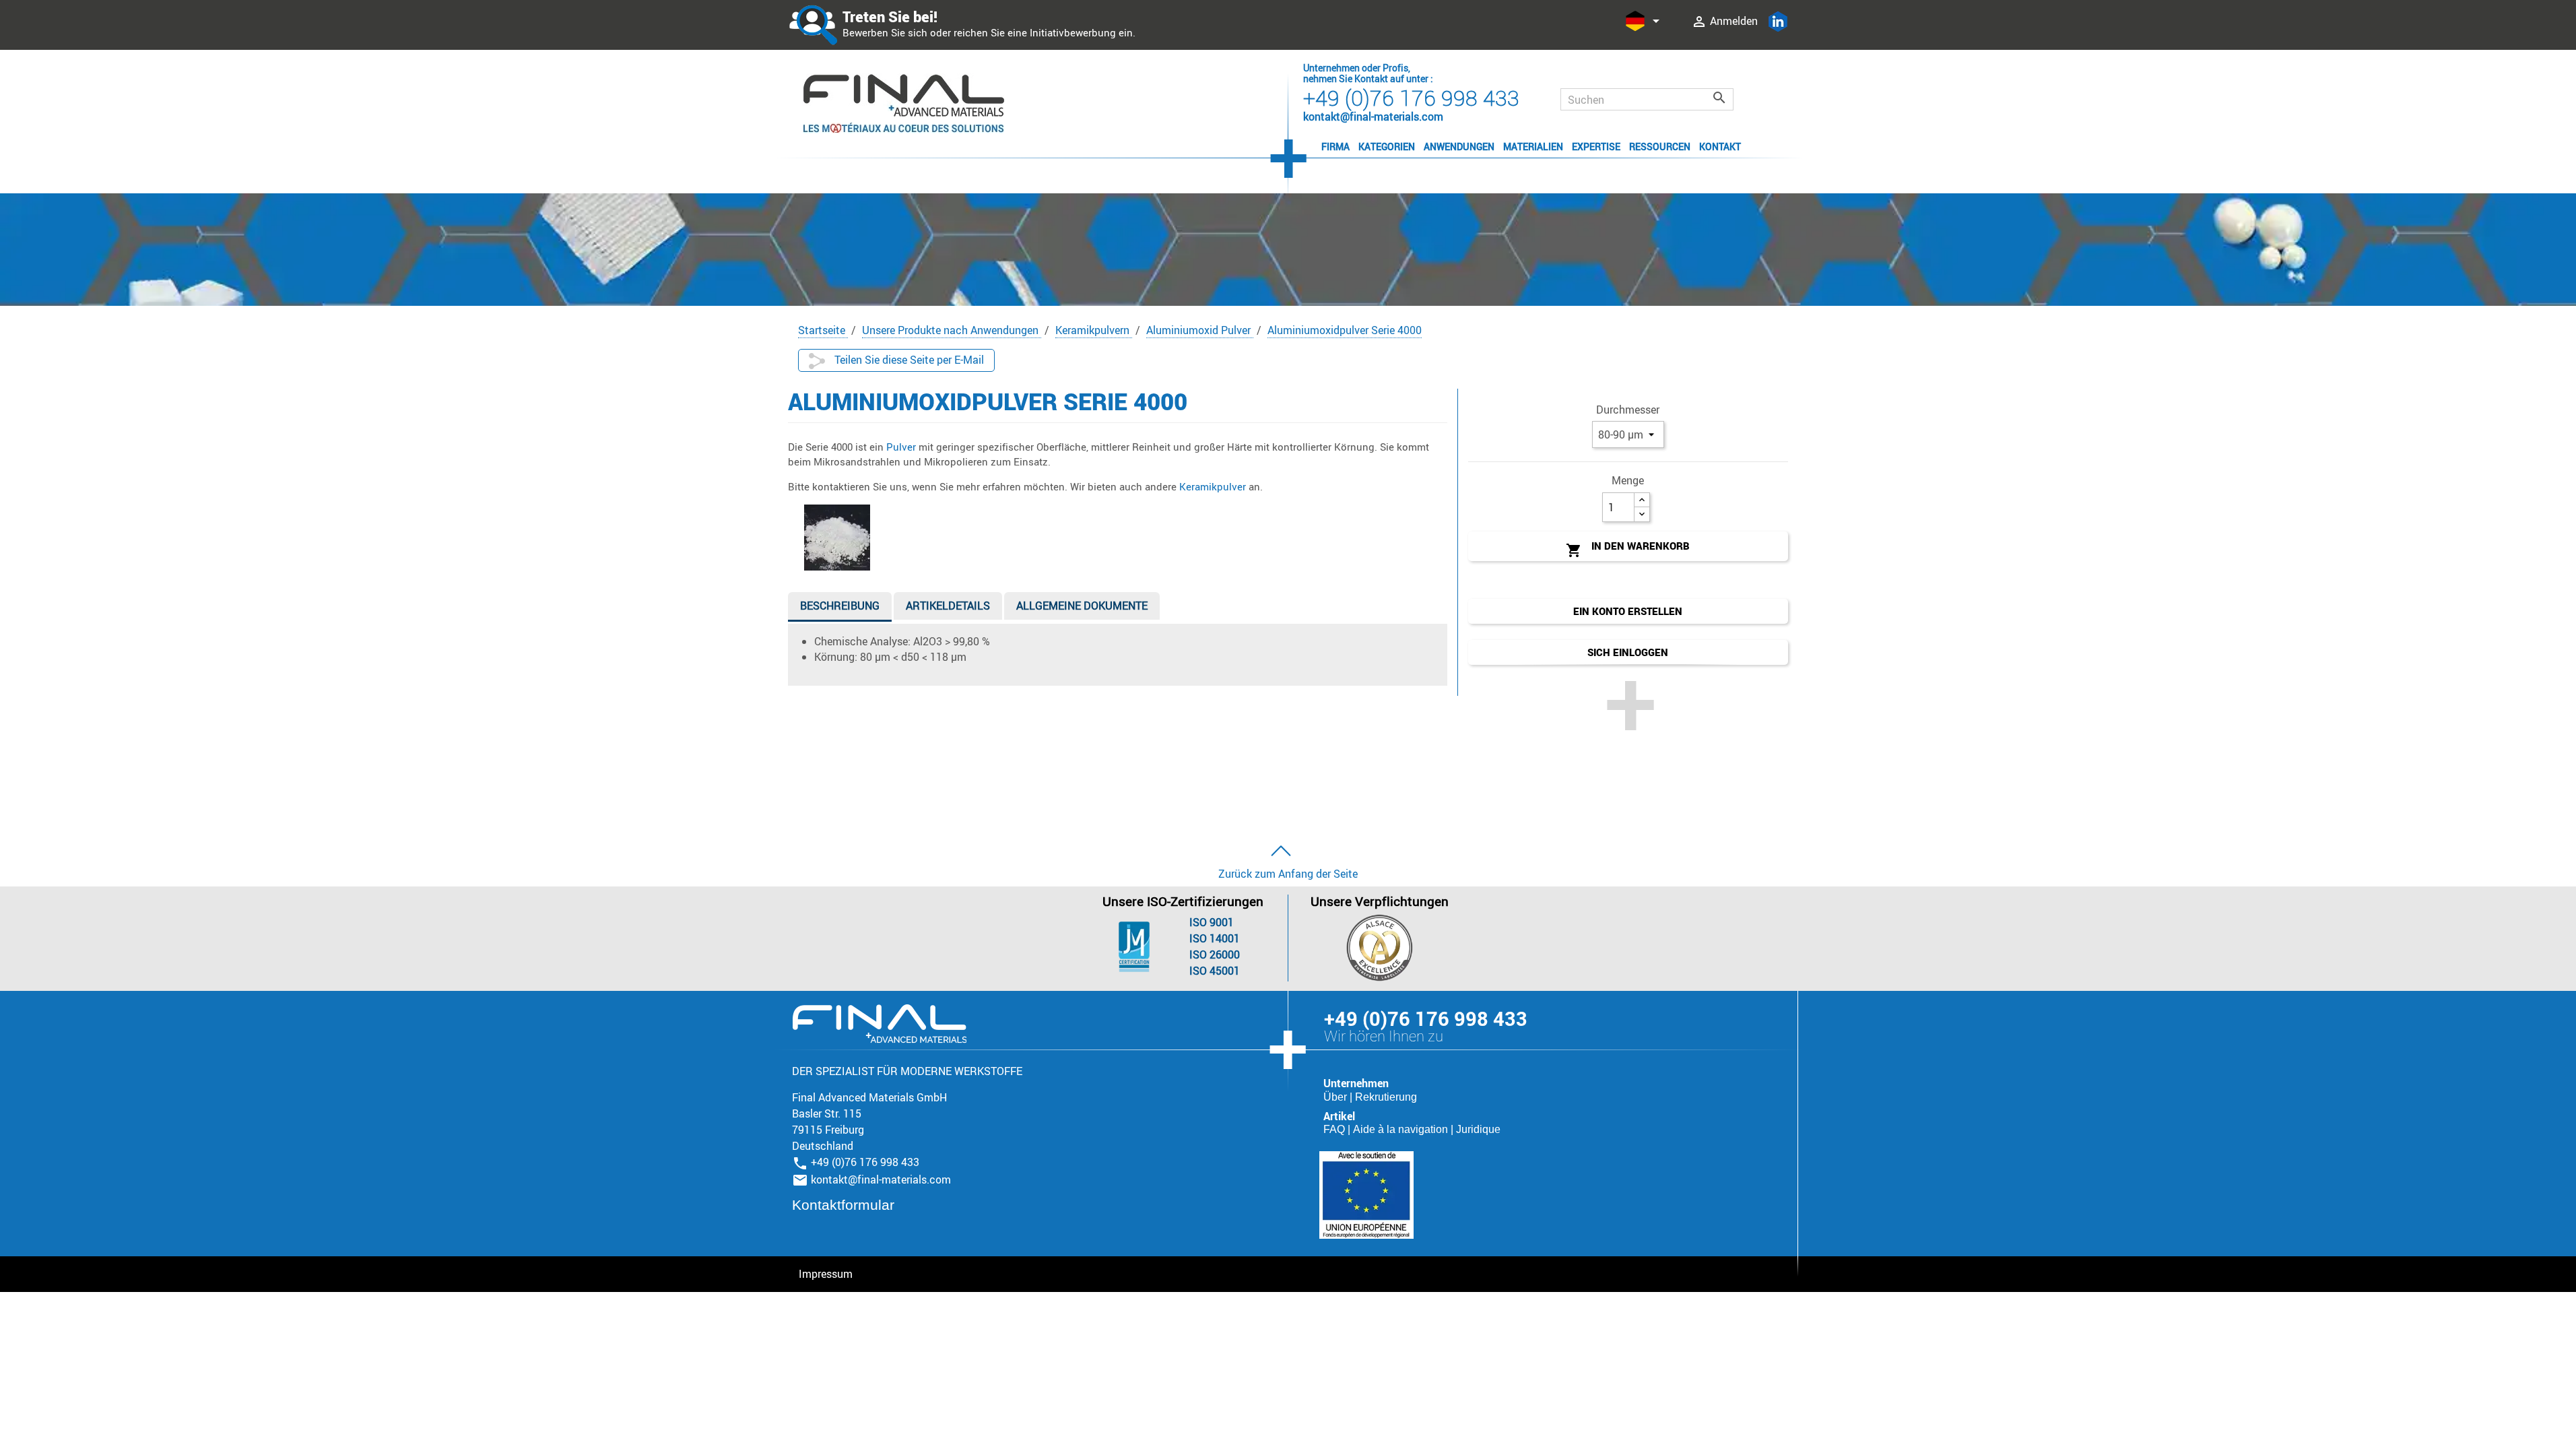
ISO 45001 (1215, 971)
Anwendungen (1459, 147)
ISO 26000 (1215, 955)
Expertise (1596, 147)
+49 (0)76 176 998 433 (1411, 97)
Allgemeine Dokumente (1082, 606)
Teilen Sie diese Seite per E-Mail (908, 360)
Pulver (902, 447)
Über (1336, 1097)
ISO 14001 (1215, 938)
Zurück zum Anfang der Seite (1288, 874)
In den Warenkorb (1628, 549)
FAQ (1335, 1129)
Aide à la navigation (1402, 1129)
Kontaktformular (843, 1205)
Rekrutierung (1386, 1097)
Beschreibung (840, 606)
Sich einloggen (1628, 652)
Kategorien (1387, 147)
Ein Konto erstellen (1628, 611)
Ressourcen (1660, 147)
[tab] (840, 609)
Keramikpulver (1214, 486)
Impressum (826, 1274)
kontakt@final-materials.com (881, 1179)
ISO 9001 (1212, 922)
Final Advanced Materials (879, 1024)
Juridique (1478, 1129)
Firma (1335, 147)
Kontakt (1720, 147)
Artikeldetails (948, 606)
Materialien (1533, 147)
